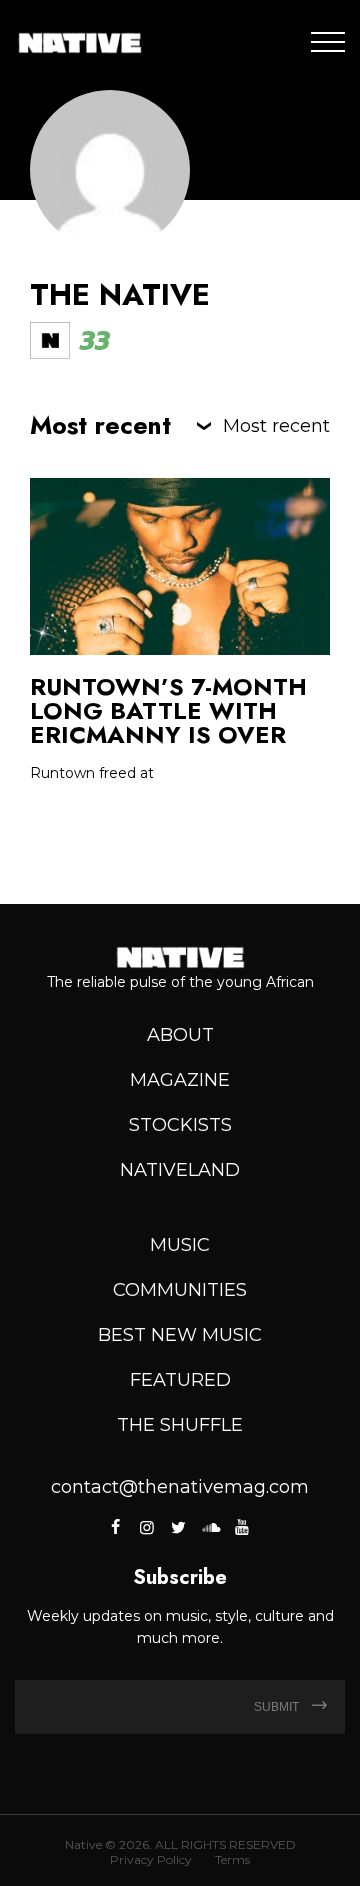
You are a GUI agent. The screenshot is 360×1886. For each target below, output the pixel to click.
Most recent (276, 426)
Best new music (180, 1335)
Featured (180, 1380)
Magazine (180, 1080)
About (180, 1035)
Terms (232, 1859)
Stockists (180, 1125)
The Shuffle (180, 1425)
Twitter (178, 1527)
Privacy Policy (151, 1859)
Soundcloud (210, 1527)
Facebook (116, 1527)
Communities (180, 1290)
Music (180, 1245)
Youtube (241, 1527)
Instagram (147, 1527)
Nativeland (180, 1170)
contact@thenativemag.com (180, 1487)
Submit (278, 1707)
